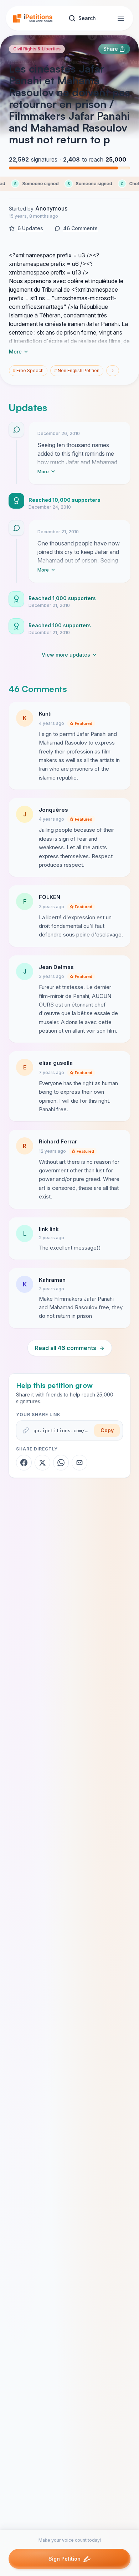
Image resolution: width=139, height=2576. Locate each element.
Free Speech (28, 370)
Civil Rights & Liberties (37, 49)
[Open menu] (121, 18)
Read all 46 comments (70, 1348)
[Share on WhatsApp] (61, 1463)
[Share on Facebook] (24, 1463)
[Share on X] (42, 1463)
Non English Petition (77, 370)
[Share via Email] (79, 1463)
